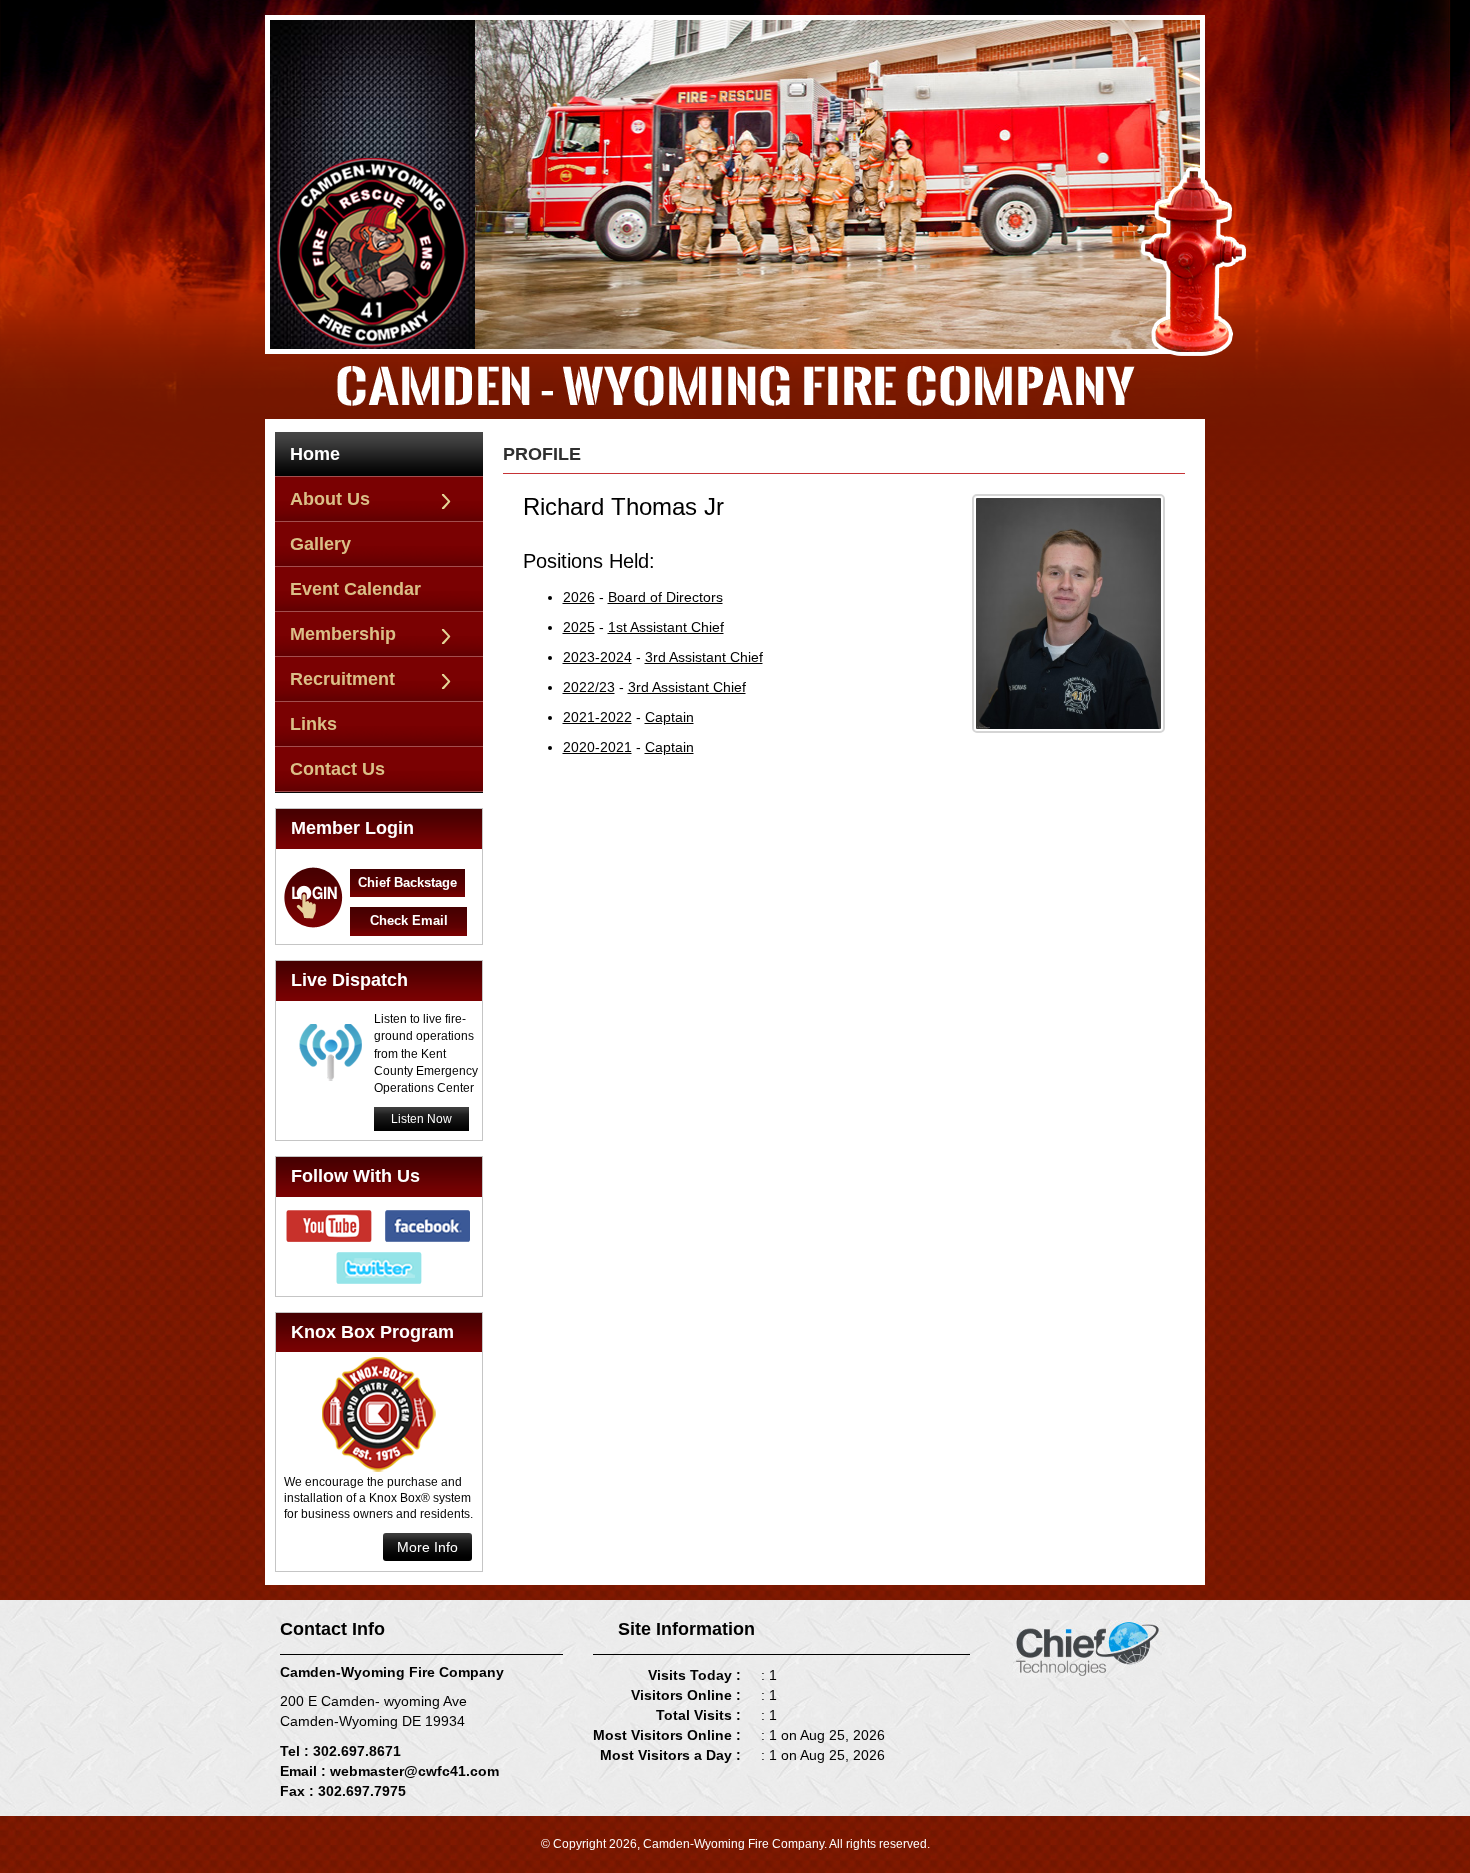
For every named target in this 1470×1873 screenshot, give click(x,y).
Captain (669, 717)
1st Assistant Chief (666, 627)
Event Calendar (355, 589)
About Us (330, 499)
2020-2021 (597, 747)
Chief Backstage (407, 882)
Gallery (320, 544)
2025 (579, 627)
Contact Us (337, 769)
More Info (427, 1547)
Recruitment (342, 679)
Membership (343, 634)
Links (313, 724)
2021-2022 (597, 717)
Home (315, 454)
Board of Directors (665, 597)
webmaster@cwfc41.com (414, 1771)
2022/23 (589, 687)
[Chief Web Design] (1087, 1647)
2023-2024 (597, 657)
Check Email (409, 920)
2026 (579, 597)
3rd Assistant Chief (704, 657)
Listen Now (421, 1119)
